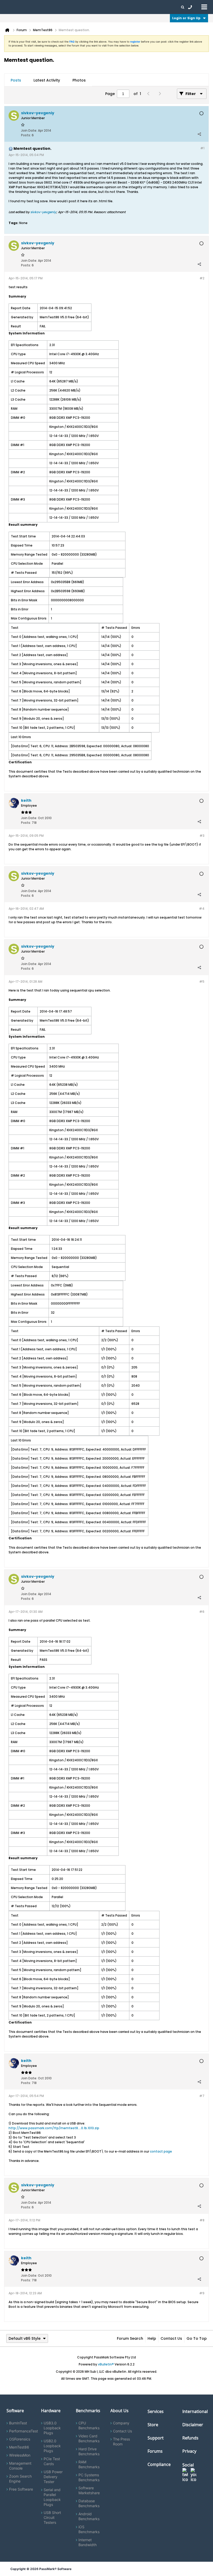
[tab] (16, 80)
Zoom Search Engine (20, 2479)
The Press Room (121, 2442)
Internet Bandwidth (88, 2542)
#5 (202, 982)
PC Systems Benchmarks (89, 2477)
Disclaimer (193, 2425)
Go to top (197, 2338)
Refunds (190, 2438)
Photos (79, 80)
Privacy (189, 2451)
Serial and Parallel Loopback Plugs (52, 2497)
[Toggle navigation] (204, 7)
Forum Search (130, 2338)
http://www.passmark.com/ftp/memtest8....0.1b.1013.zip (54, 2128)
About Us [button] (120, 7)
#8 (202, 2220)
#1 (202, 148)
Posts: (26, 135)
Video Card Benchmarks (89, 2438)
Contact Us (171, 2338)
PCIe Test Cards (52, 2461)
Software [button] (12, 7)
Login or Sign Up (186, 18)
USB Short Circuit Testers (52, 2517)
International (195, 2411)
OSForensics (20, 2439)
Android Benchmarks (89, 2516)
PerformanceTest (24, 2431)
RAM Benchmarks (89, 2464)
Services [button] (73, 7)
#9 (202, 2293)
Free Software (21, 2489)
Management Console (20, 2466)
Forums (138, 7)
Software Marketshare (89, 2490)
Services (156, 2411)
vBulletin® (106, 2364)
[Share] (199, 134)
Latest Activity (47, 80)
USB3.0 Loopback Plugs (52, 2428)
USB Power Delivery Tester (53, 2477)
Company (121, 2423)
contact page (161, 2151)
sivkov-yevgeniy (43, 212)
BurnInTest (18, 2423)
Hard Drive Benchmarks (89, 2451)
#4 (202, 909)
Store (153, 2425)
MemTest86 (19, 2447)
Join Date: (29, 130)
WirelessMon (20, 2455)
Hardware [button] (31, 7)
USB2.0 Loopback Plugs (52, 2446)
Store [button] (88, 7)
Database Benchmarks (89, 2503)
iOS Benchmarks (89, 2529)
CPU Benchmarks (89, 2425)
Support (102, 7)
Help (152, 2338)
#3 (202, 836)
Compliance (159, 2464)
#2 (202, 278)
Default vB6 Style (25, 2338)
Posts (16, 80)
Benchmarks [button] (52, 7)
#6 (202, 1612)
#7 (202, 2096)
